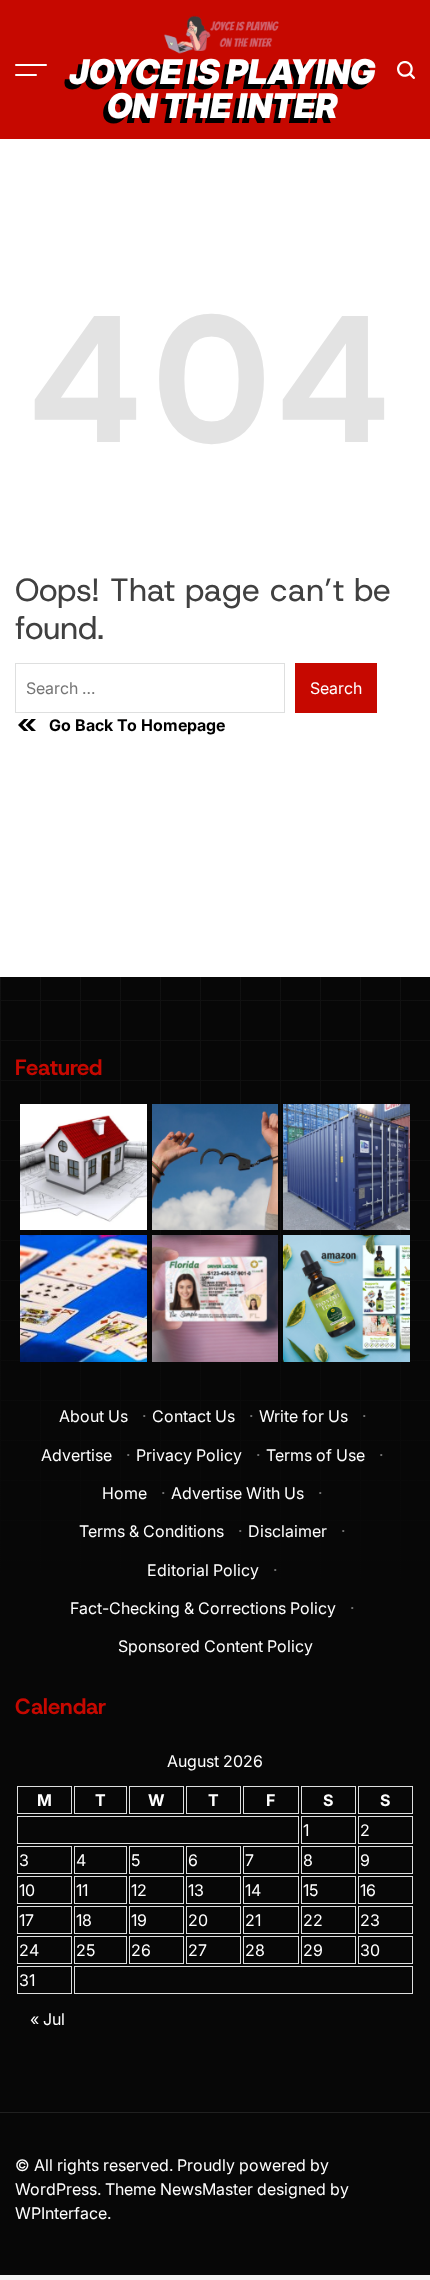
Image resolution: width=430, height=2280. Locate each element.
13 (196, 1890)
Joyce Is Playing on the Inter (222, 89)
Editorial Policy (203, 1570)
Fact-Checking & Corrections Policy (203, 1608)
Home (124, 1493)
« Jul (47, 2019)
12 (139, 1890)
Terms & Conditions (151, 1531)
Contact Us (193, 1416)
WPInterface (61, 2213)
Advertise (76, 1455)
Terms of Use (315, 1455)
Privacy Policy (189, 1455)
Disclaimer (287, 1531)
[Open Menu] (31, 70)
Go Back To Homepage (137, 725)
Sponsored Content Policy (215, 1646)
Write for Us (303, 1416)
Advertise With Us (237, 1493)
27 (197, 1950)
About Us (93, 1416)
